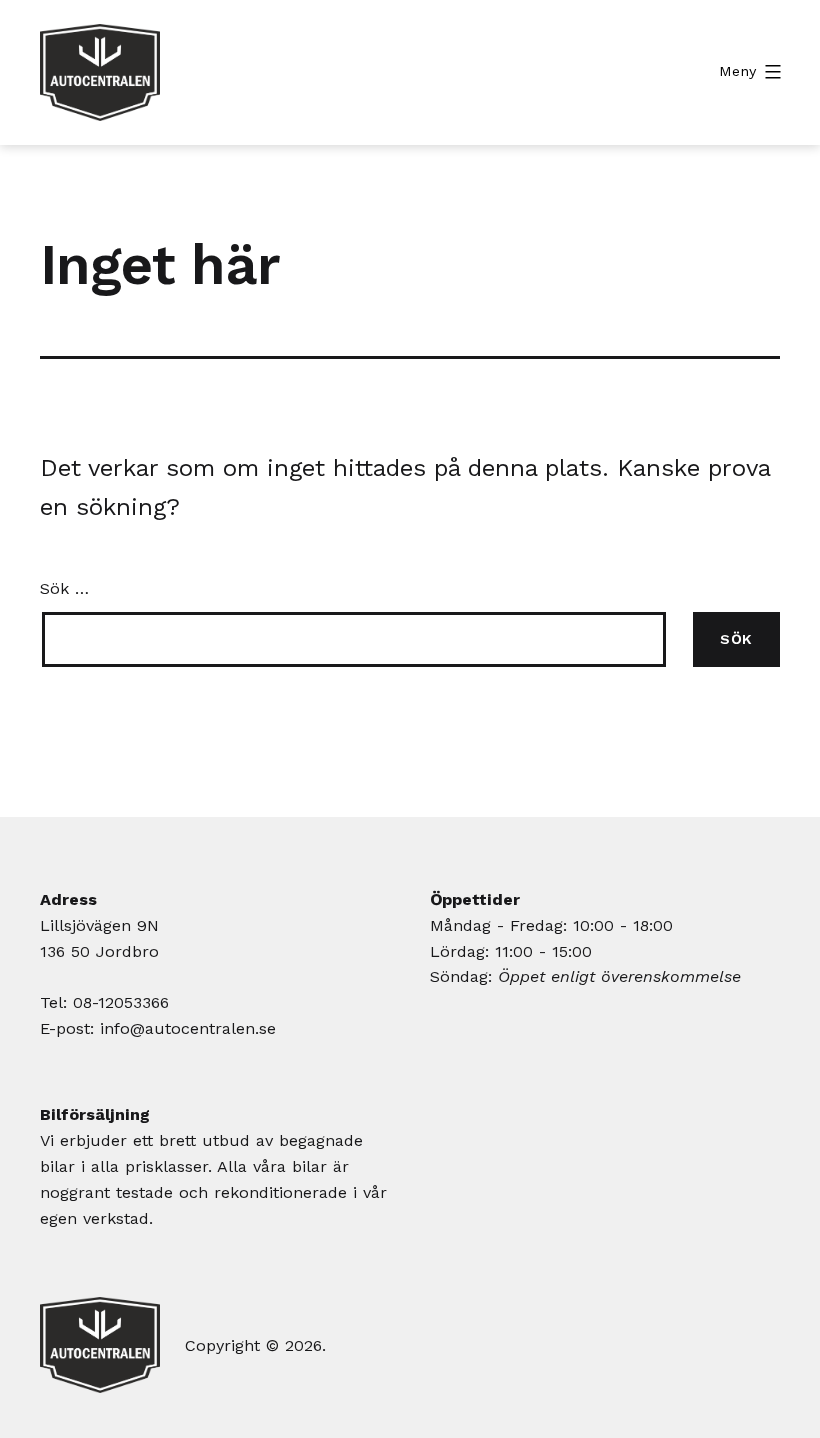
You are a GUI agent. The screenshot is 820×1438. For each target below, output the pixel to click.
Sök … (64, 588)
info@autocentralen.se (188, 1028)
